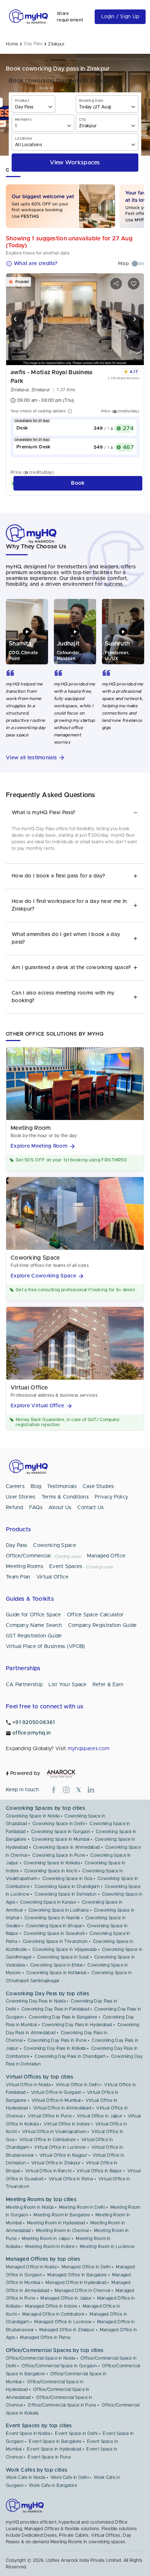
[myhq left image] (16, 319)
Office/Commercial (28, 1556)
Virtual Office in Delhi (77, 2085)
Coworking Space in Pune (59, 1855)
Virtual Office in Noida (28, 2085)
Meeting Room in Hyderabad (56, 2223)
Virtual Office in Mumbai (56, 2100)
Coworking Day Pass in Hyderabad (77, 2025)
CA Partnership (24, 1685)
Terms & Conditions (65, 1497)
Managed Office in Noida (31, 2267)
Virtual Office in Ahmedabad (62, 2108)
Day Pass (17, 1545)
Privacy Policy (111, 1497)
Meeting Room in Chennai (62, 2231)
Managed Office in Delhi (86, 2267)
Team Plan (18, 1577)
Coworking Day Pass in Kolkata (55, 2048)
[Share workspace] (116, 284)
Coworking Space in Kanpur (48, 1902)
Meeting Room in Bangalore (62, 2215)
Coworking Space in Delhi (58, 1824)
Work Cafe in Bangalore (53, 2485)
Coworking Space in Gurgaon (61, 1832)
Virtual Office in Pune (50, 2116)
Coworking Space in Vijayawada (65, 1949)
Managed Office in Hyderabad (76, 2283)
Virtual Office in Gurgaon (56, 2092)
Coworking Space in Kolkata (52, 1863)
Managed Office (106, 1556)
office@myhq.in (31, 1733)
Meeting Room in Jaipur (46, 2239)
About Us (60, 1508)
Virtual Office (52, 1577)
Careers (15, 1487)
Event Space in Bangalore (55, 2441)
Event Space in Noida (28, 2433)
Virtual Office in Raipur (99, 2171)
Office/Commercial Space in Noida (41, 2358)
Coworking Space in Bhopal (54, 1926)
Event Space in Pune (49, 2457)
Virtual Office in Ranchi (48, 2171)
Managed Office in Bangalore (77, 2275)
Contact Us (90, 1508)
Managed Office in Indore (51, 2306)
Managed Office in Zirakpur (67, 2330)
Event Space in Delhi (76, 2433)
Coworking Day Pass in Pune (57, 2040)
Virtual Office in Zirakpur (56, 2163)
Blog (36, 1487)
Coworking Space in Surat (63, 1957)
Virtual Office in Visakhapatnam (54, 2132)
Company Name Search (34, 1625)
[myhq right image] (134, 319)
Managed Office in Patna (45, 2337)
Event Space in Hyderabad (54, 2449)
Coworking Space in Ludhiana (59, 1910)
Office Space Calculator (95, 1615)
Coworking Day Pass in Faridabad (55, 2009)
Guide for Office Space (33, 1615)
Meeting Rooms (25, 1567)
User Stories (21, 1497)
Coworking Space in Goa (67, 1879)
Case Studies (98, 1487)
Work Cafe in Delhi (70, 2477)
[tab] (75, 813)
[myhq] (28, 17)
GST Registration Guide (34, 1636)
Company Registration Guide (102, 1625)
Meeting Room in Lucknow (107, 2247)
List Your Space (68, 1685)
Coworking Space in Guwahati (54, 1933)
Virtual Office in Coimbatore (48, 2140)
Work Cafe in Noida (25, 2477)
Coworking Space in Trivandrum (55, 1941)
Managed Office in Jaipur (66, 2298)
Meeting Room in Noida (30, 2207)
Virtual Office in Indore (67, 2124)
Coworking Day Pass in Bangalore (63, 2017)
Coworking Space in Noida (33, 1816)
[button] (75, 758)
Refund (15, 1508)
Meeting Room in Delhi (82, 2207)
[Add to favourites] (134, 284)
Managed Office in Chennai (82, 2291)
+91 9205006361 (33, 1723)
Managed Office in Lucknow (63, 2322)
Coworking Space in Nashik (52, 1918)
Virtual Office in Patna (71, 2179)
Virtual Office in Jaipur (100, 2116)
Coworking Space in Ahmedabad (66, 1847)
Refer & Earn (108, 1685)
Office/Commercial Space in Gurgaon (59, 2366)
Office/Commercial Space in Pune (62, 2405)
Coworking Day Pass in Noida (36, 2001)
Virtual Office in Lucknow (60, 2147)
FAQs (36, 1508)
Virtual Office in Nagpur (63, 2155)
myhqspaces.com (88, 1749)
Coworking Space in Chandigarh (67, 1887)
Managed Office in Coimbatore (53, 2314)
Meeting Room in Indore (50, 2247)
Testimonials (62, 1487)
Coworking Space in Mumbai (61, 1839)
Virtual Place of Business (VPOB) (46, 1647)
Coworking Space (55, 1545)
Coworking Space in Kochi (51, 1871)
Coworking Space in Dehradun (66, 1894)
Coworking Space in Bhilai (56, 1965)
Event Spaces (66, 1567)
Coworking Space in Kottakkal (56, 1973)
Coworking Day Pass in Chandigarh (70, 2056)
